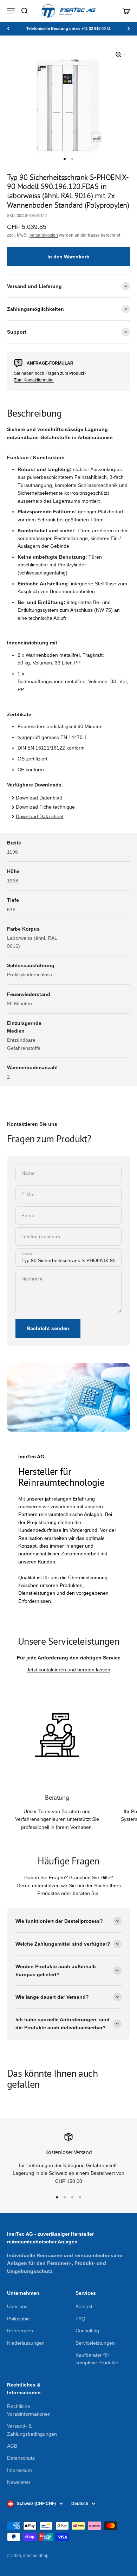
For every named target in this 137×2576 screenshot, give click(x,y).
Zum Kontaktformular (34, 380)
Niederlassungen (26, 2343)
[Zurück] (8, 29)
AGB (12, 2446)
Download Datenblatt (39, 798)
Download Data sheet (40, 816)
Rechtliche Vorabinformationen (29, 2410)
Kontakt (84, 2306)
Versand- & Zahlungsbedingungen (32, 2430)
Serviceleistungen (95, 2343)
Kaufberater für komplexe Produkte (97, 2359)
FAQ (80, 2319)
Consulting (87, 2331)
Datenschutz (21, 2458)
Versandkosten (44, 235)
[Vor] (129, 29)
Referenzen (20, 2331)
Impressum (19, 2470)
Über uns (17, 2306)
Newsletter (19, 2482)
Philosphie (18, 2319)
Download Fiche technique (45, 807)
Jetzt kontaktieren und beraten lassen (68, 1670)
